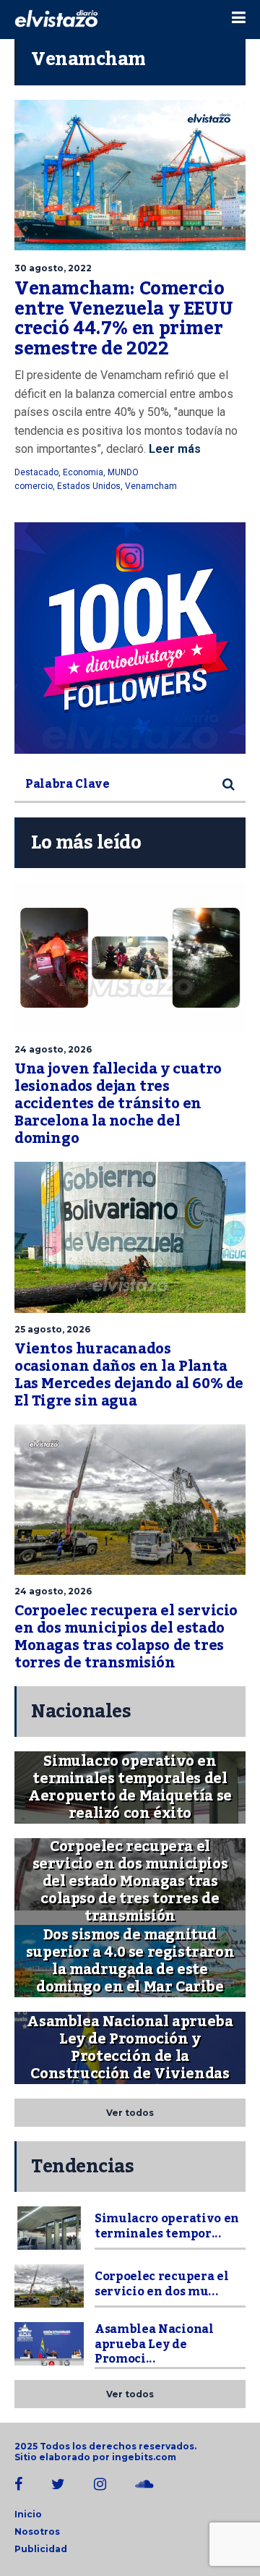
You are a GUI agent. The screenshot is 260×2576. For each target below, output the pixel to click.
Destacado (36, 472)
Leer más (173, 449)
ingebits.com (144, 2457)
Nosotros (37, 2532)
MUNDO (123, 472)
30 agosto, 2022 (53, 268)
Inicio (28, 2514)
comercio (34, 486)
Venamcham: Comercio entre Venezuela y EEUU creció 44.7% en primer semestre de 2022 (123, 319)
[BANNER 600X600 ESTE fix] (130, 638)
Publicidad (41, 2549)
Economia (83, 472)
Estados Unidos (89, 486)
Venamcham (151, 486)
